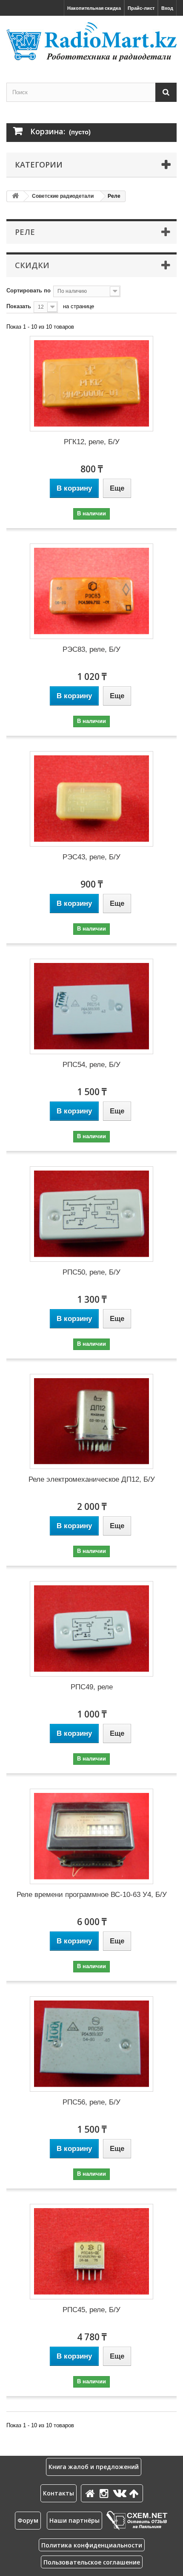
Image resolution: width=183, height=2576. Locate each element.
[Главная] (91, 2493)
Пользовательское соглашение (92, 2562)
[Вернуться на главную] (15, 196)
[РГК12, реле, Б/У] (91, 384)
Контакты (59, 2493)
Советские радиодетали (63, 196)
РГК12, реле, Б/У (92, 442)
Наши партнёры (74, 2520)
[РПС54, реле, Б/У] (91, 1006)
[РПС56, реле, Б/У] (91, 2044)
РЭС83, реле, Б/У (91, 649)
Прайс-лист (141, 8)
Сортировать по (29, 291)
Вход (167, 8)
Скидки (32, 265)
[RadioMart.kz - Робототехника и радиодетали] (91, 42)
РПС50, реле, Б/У (91, 1272)
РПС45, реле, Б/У (91, 2310)
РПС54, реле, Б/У (91, 1065)
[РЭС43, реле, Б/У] (91, 799)
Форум (28, 2520)
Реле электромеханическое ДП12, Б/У (92, 1479)
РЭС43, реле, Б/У (91, 857)
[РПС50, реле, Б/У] (91, 1214)
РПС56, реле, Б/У (91, 2102)
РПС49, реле (92, 1687)
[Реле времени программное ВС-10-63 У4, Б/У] (91, 1836)
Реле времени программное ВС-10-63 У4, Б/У (92, 1895)
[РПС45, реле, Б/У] (91, 2252)
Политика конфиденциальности (92, 2545)
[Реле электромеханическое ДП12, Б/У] (91, 1422)
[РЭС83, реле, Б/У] (91, 591)
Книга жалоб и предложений (94, 2467)
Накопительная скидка (94, 8)
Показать (19, 306)
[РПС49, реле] (91, 1629)
